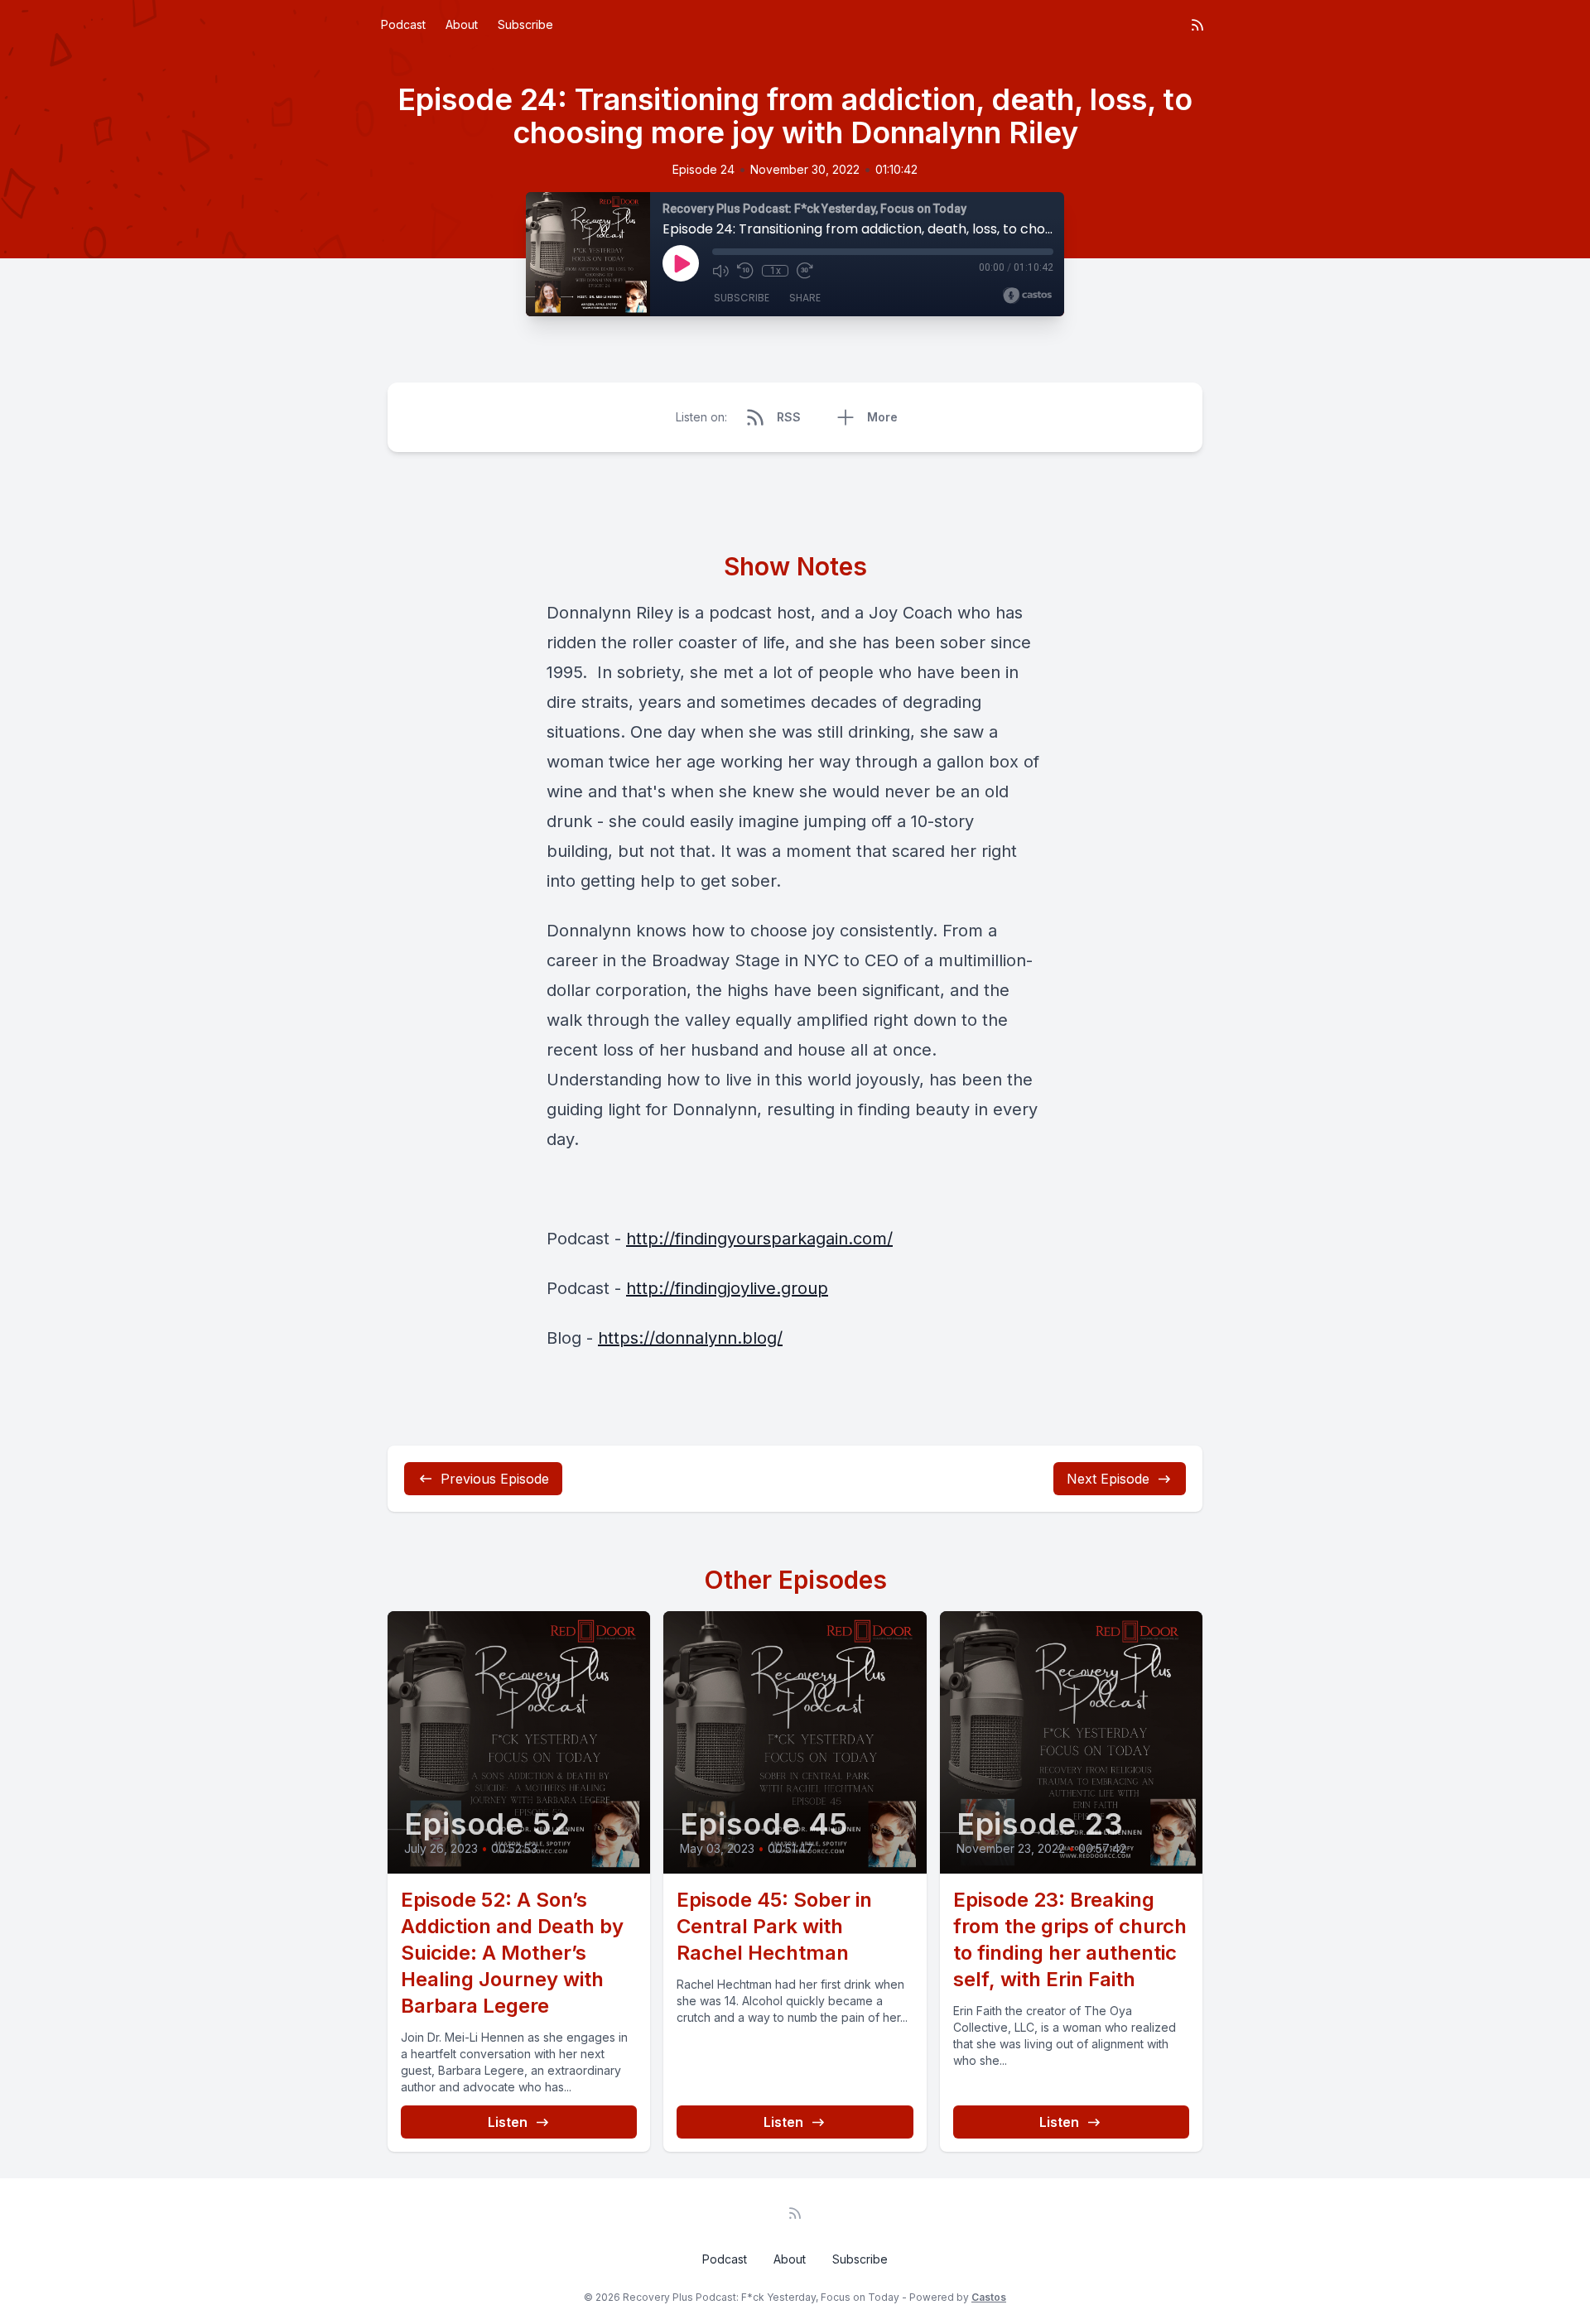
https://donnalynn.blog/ (690, 1338)
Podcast (403, 24)
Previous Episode (495, 1479)
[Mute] (720, 271)
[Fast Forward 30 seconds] (805, 271)
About (462, 24)
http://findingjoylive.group (727, 1288)
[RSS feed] (1197, 25)
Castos (989, 2297)
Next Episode (1108, 1479)
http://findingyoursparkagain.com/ (759, 1239)
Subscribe (525, 24)
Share (805, 298)
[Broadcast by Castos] (1027, 296)
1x (776, 271)
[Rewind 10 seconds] (745, 271)
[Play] (681, 263)
